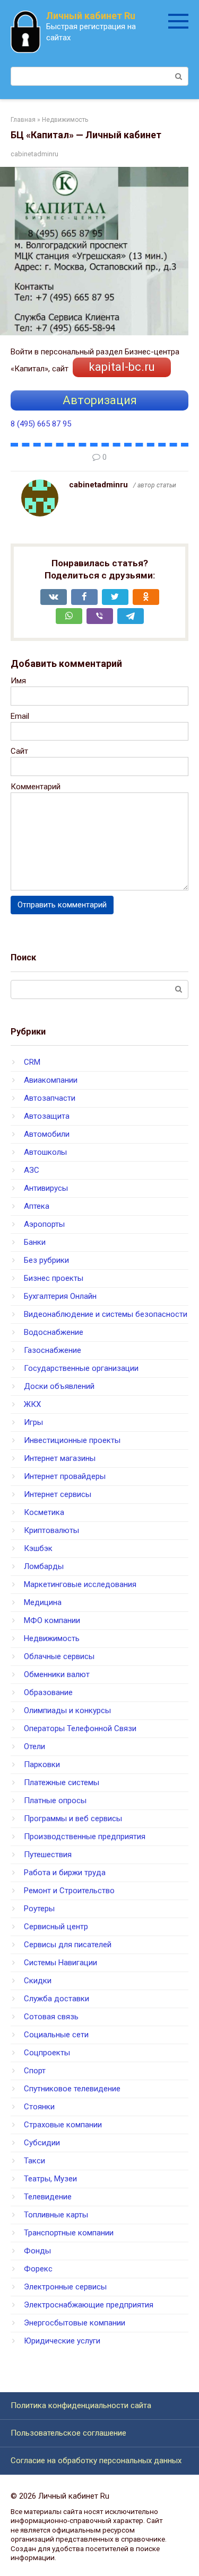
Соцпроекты (47, 2053)
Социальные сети (56, 2035)
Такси (34, 2161)
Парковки (42, 1764)
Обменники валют (57, 1674)
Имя (18, 681)
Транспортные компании (69, 2233)
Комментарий (36, 787)
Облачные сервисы (59, 1656)
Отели (34, 1746)
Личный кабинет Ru (91, 16)
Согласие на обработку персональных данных (96, 2461)
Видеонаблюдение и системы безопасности (106, 1314)
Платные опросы (55, 1800)
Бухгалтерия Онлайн (60, 1296)
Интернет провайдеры (65, 1476)
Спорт (35, 2071)
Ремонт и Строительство (69, 1891)
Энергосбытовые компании (75, 2323)
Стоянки (39, 2107)
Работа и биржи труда (65, 1873)
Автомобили (47, 1134)
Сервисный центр (56, 1927)
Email (20, 716)
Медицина (43, 1602)
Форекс (38, 2269)
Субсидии (42, 2143)
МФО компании (52, 1620)
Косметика (44, 1512)
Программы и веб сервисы (73, 1819)
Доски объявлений (59, 1386)
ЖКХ (32, 1404)
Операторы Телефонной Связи (80, 1728)
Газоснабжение (53, 1350)
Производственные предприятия (85, 1837)
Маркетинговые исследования (80, 1584)
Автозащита (47, 1116)
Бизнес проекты (54, 1278)
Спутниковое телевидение (72, 2089)
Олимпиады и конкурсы (67, 1710)
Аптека (37, 1206)
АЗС (32, 1170)
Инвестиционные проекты (72, 1440)
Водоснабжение (54, 1332)
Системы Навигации (60, 1963)
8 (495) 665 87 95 (41, 424)
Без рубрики (46, 1260)
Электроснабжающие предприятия (89, 2305)
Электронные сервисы (65, 2287)
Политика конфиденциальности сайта (81, 2405)
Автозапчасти (50, 1098)
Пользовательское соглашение (68, 2433)
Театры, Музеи (50, 2179)
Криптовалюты (51, 1530)
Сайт (19, 751)
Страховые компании (63, 2125)
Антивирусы (46, 1188)
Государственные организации (81, 1368)
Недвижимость (52, 1638)
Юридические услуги (62, 2341)
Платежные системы (62, 1782)
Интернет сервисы (58, 1494)
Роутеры (39, 1909)
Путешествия (48, 1855)
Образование (48, 1692)
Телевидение (48, 2197)
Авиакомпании (51, 1080)
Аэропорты (44, 1224)
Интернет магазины (60, 1458)
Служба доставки (57, 1999)
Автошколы (45, 1152)
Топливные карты (56, 2215)
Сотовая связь (51, 2017)
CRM (32, 1062)
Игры (33, 1422)
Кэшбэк (38, 1548)
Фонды (37, 2251)
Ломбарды (44, 1566)
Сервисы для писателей (68, 1945)
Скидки (38, 1981)
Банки (35, 1242)
